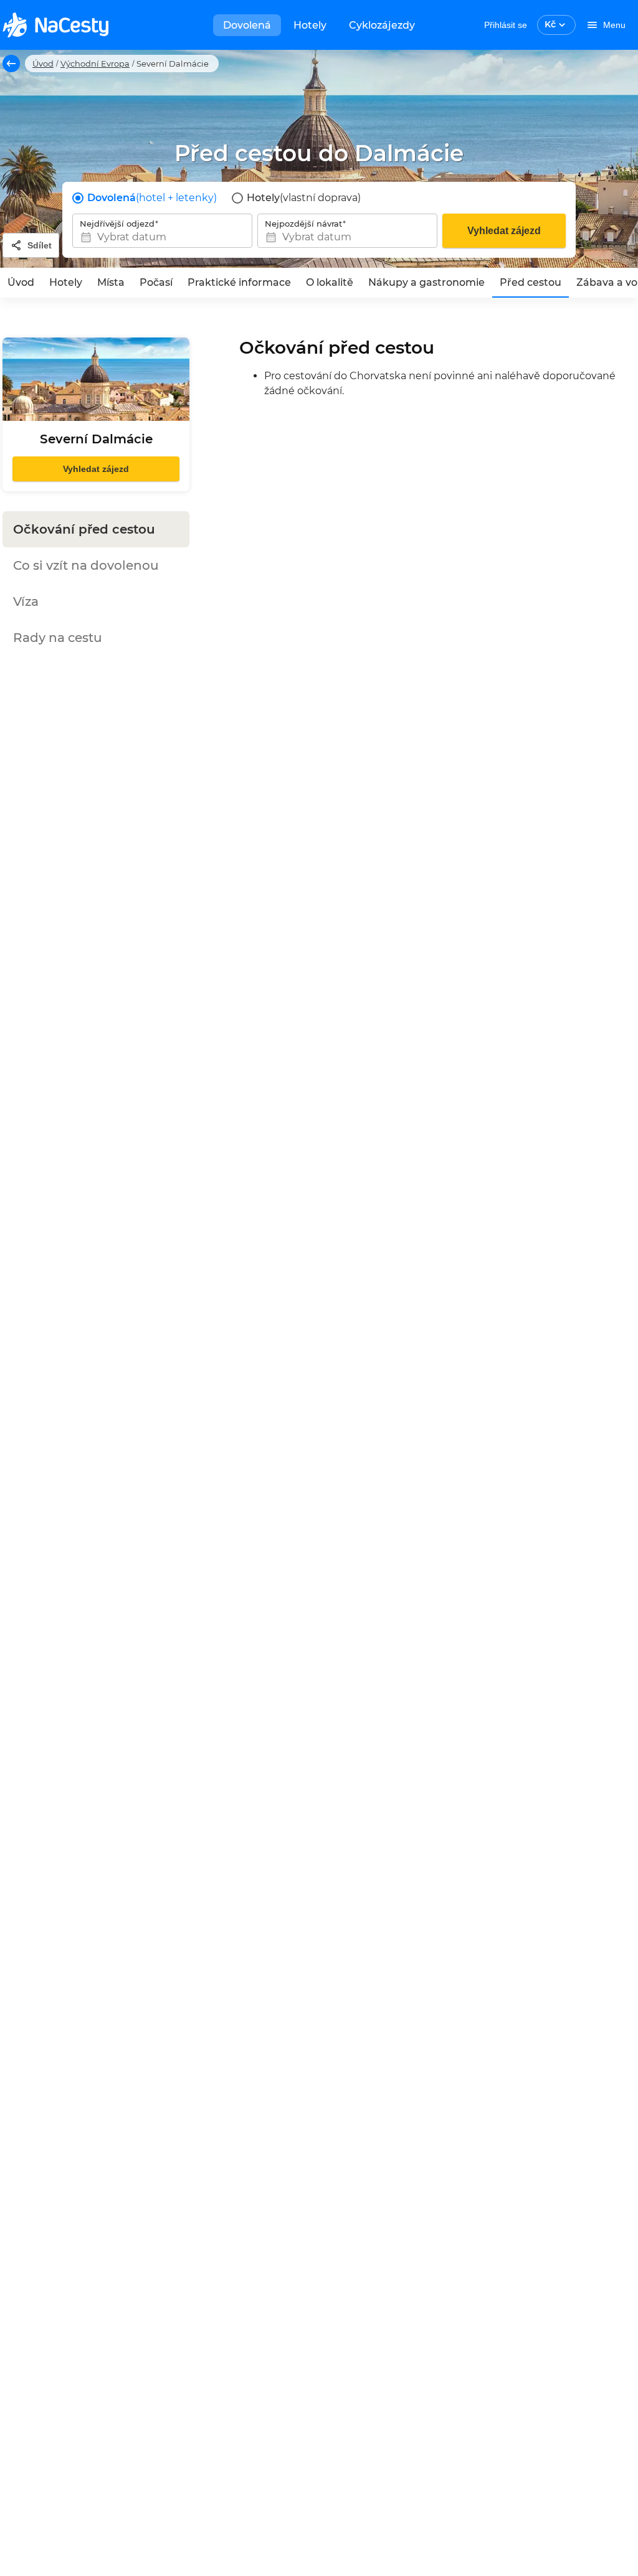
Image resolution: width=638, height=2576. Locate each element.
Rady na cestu (58, 638)
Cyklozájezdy (382, 25)
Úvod (43, 64)
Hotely (310, 25)
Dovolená (247, 25)
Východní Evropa (95, 64)
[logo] (55, 25)
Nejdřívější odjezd (117, 224)
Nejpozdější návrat (303, 224)
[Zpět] (11, 64)
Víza (26, 602)
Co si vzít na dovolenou (86, 565)
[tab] (21, 283)
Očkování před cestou (84, 529)
